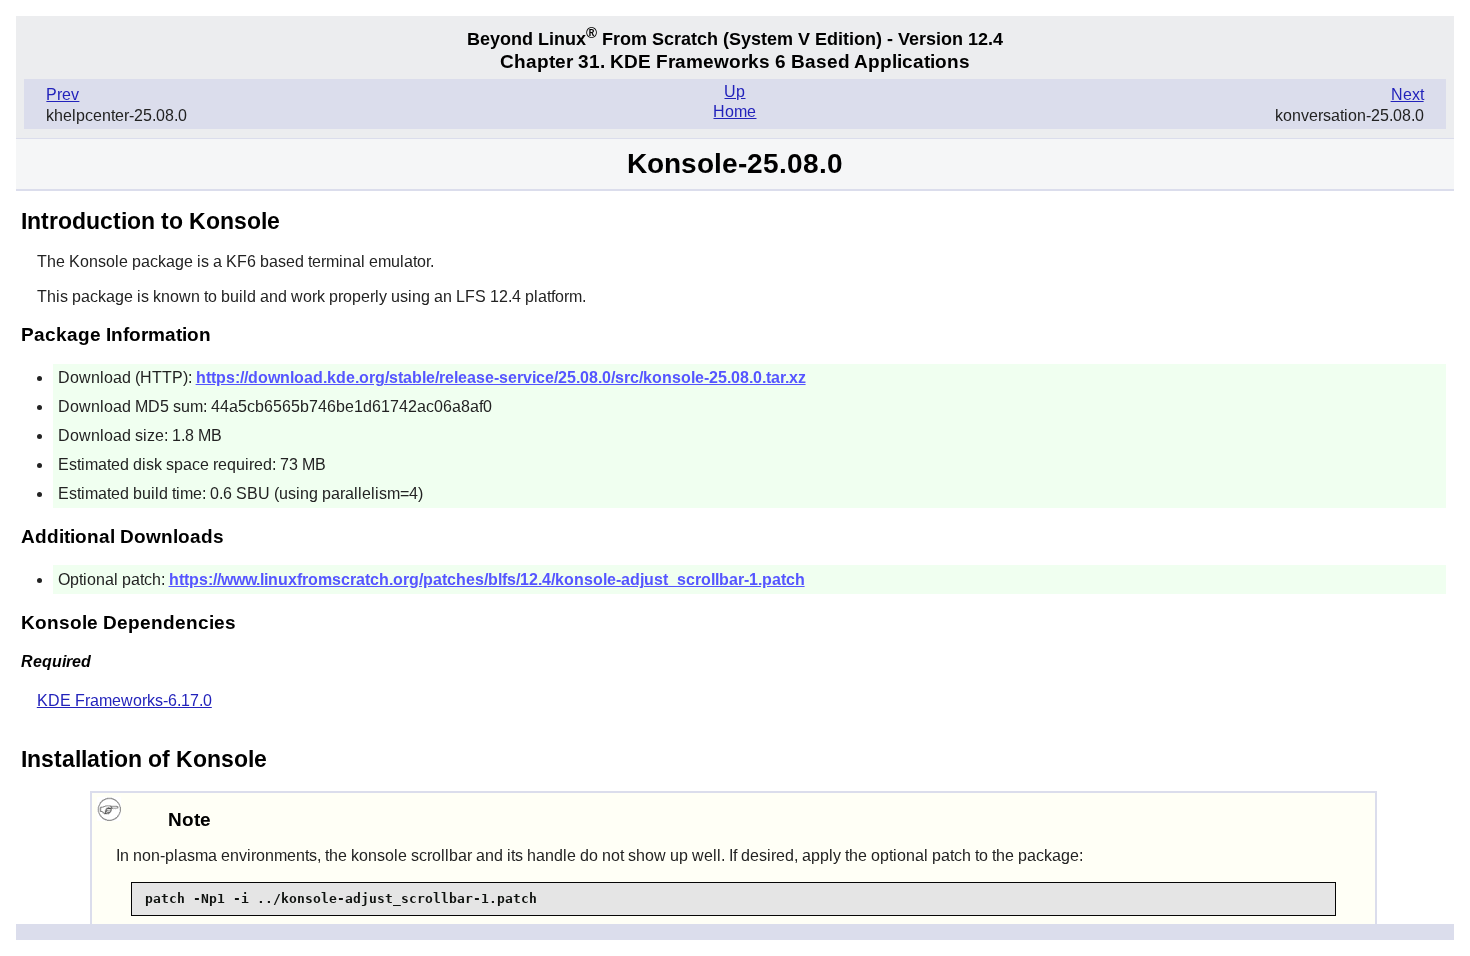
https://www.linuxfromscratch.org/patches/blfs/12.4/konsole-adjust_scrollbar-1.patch (487, 579)
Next (1407, 94)
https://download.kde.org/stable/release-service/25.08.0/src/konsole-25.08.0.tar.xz (501, 377)
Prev (62, 94)
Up (734, 91)
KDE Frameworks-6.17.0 (124, 700)
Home (734, 111)
